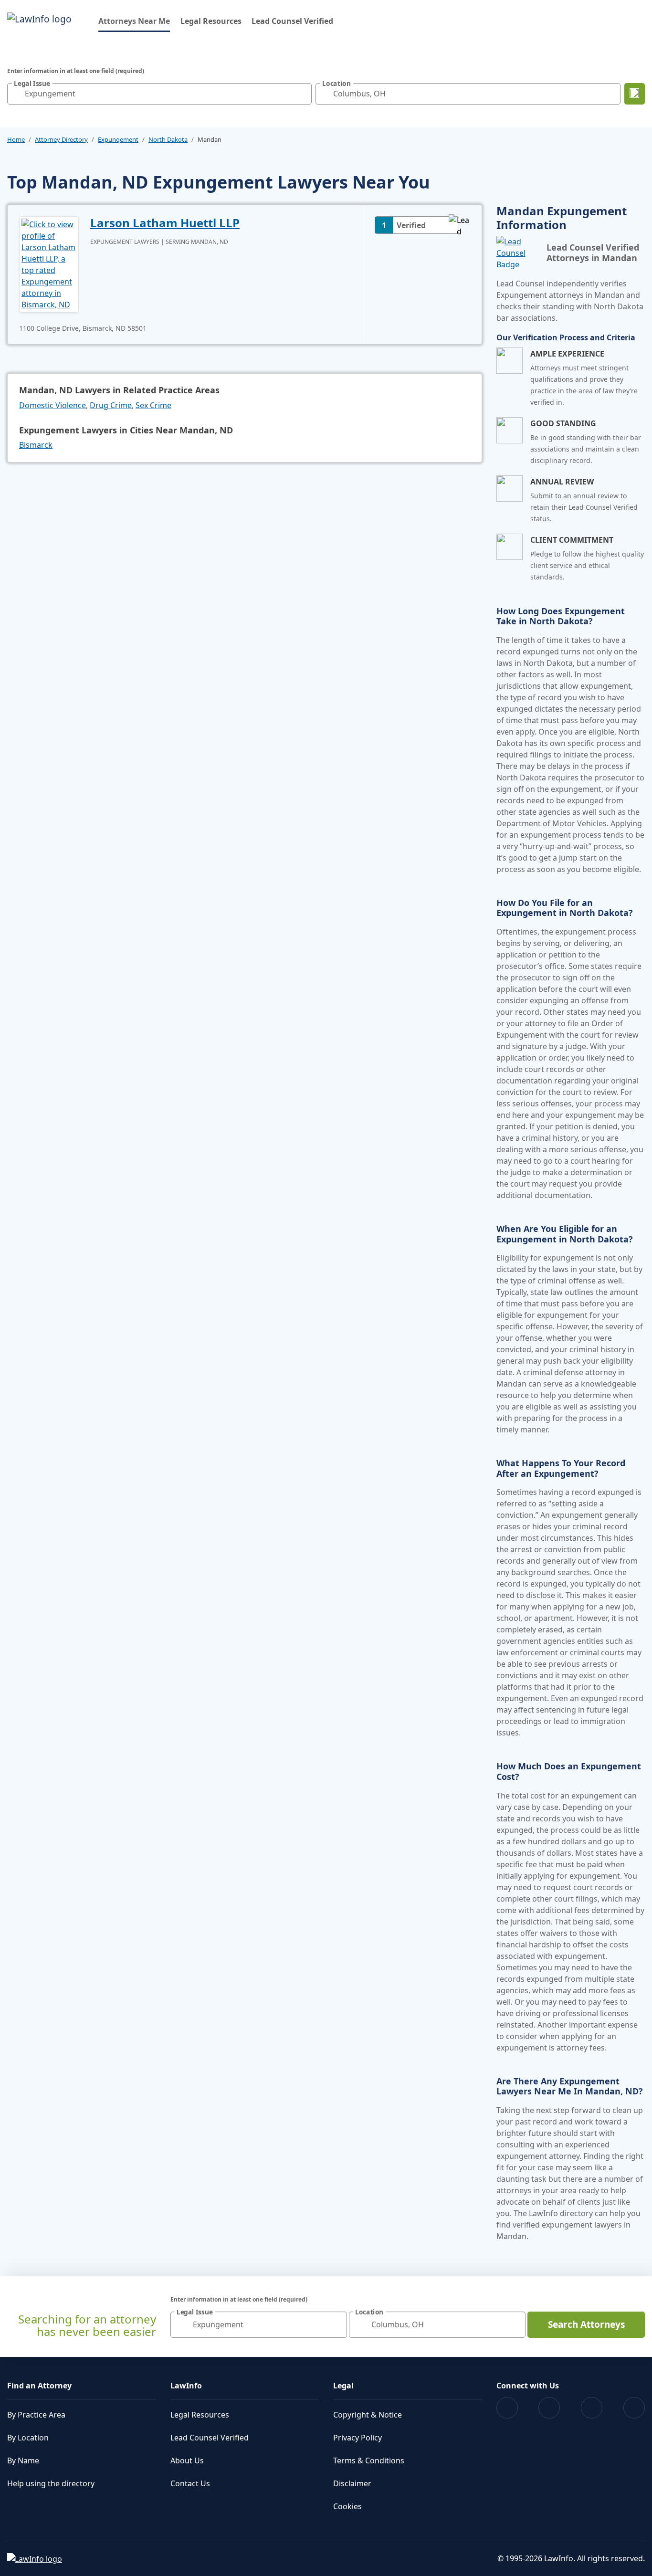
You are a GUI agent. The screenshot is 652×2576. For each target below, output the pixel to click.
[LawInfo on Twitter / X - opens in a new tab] (549, 2408)
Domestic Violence (53, 405)
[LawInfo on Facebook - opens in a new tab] (507, 2408)
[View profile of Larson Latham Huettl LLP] (49, 263)
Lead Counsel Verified (292, 21)
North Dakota (168, 139)
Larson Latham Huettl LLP (165, 223)
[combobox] (159, 94)
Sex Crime (153, 405)
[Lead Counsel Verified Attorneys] (518, 253)
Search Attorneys (586, 2324)
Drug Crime (111, 405)
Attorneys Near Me (134, 21)
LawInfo (186, 2386)
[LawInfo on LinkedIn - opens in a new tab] (634, 2408)
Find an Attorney (39, 2386)
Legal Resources (211, 21)
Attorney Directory (61, 139)
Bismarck (36, 445)
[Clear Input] (302, 94)
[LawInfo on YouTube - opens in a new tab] (592, 2408)
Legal (343, 2386)
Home (16, 139)
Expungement (118, 139)
